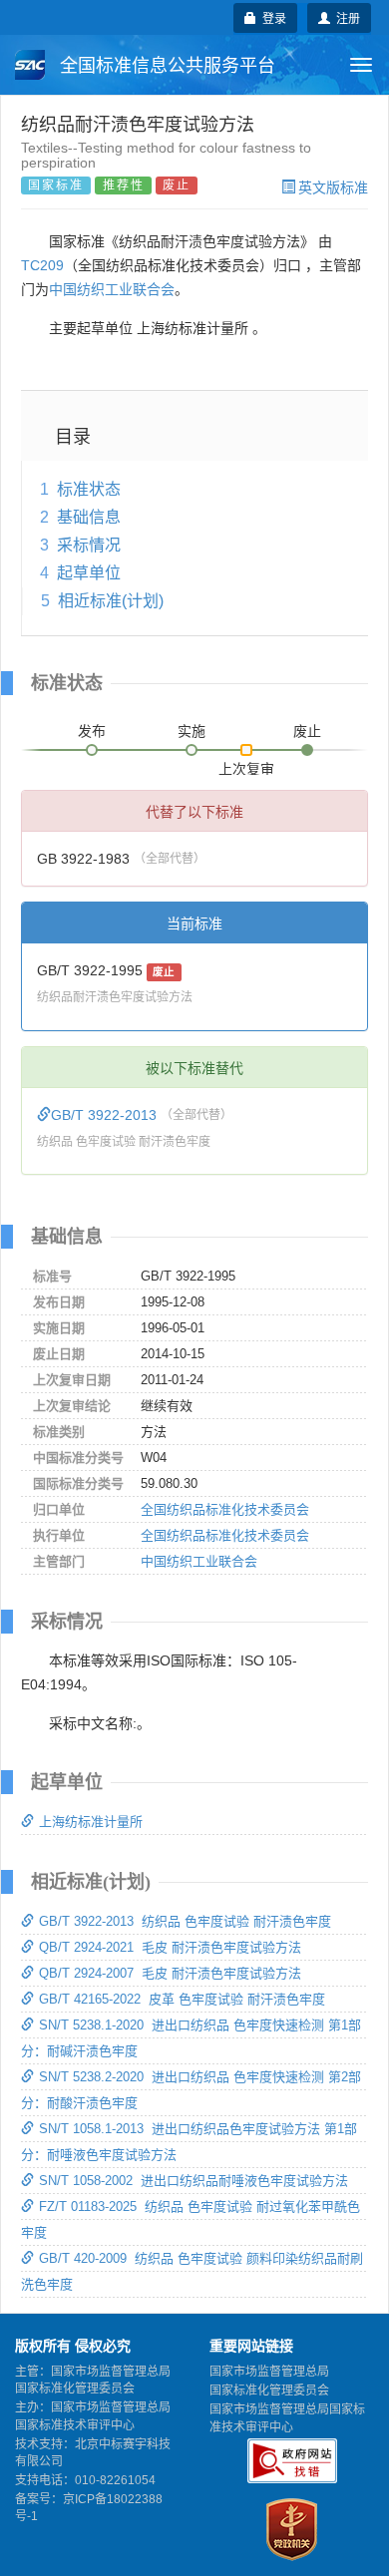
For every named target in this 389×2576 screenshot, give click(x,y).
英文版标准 (333, 186)
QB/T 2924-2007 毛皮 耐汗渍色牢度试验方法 (170, 1973)
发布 (92, 731)
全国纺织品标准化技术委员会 (225, 1509)
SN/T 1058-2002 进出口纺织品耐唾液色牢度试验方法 (194, 2181)
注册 (345, 17)
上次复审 (246, 765)
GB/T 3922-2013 (106, 1115)
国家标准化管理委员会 (269, 2391)
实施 (192, 731)
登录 (271, 17)
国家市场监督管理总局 (269, 2372)
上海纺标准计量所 (91, 1822)
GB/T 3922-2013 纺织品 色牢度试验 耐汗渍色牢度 (185, 1921)
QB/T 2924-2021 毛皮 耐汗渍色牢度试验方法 (170, 1947)
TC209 (42, 265)
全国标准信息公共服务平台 (165, 66)
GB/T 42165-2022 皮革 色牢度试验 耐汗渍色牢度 (182, 1999)
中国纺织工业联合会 (112, 289)
